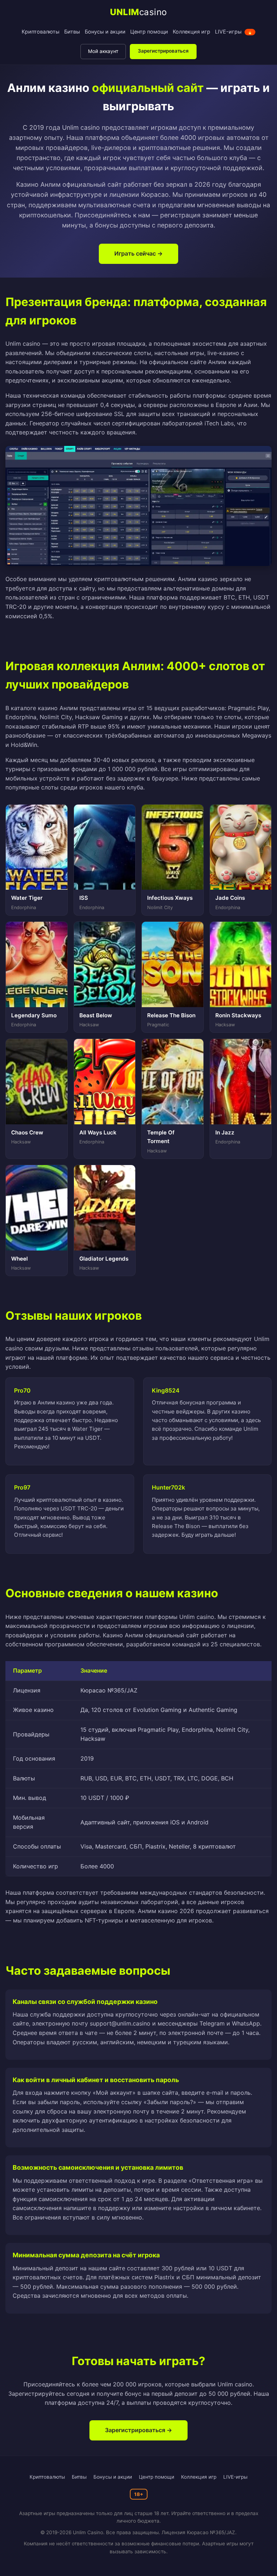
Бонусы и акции (105, 32)
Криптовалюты (41, 32)
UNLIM (138, 12)
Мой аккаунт (103, 51)
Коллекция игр (192, 32)
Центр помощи (149, 32)
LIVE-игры (234, 32)
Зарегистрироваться (163, 51)
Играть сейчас (135, 253)
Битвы (72, 32)
